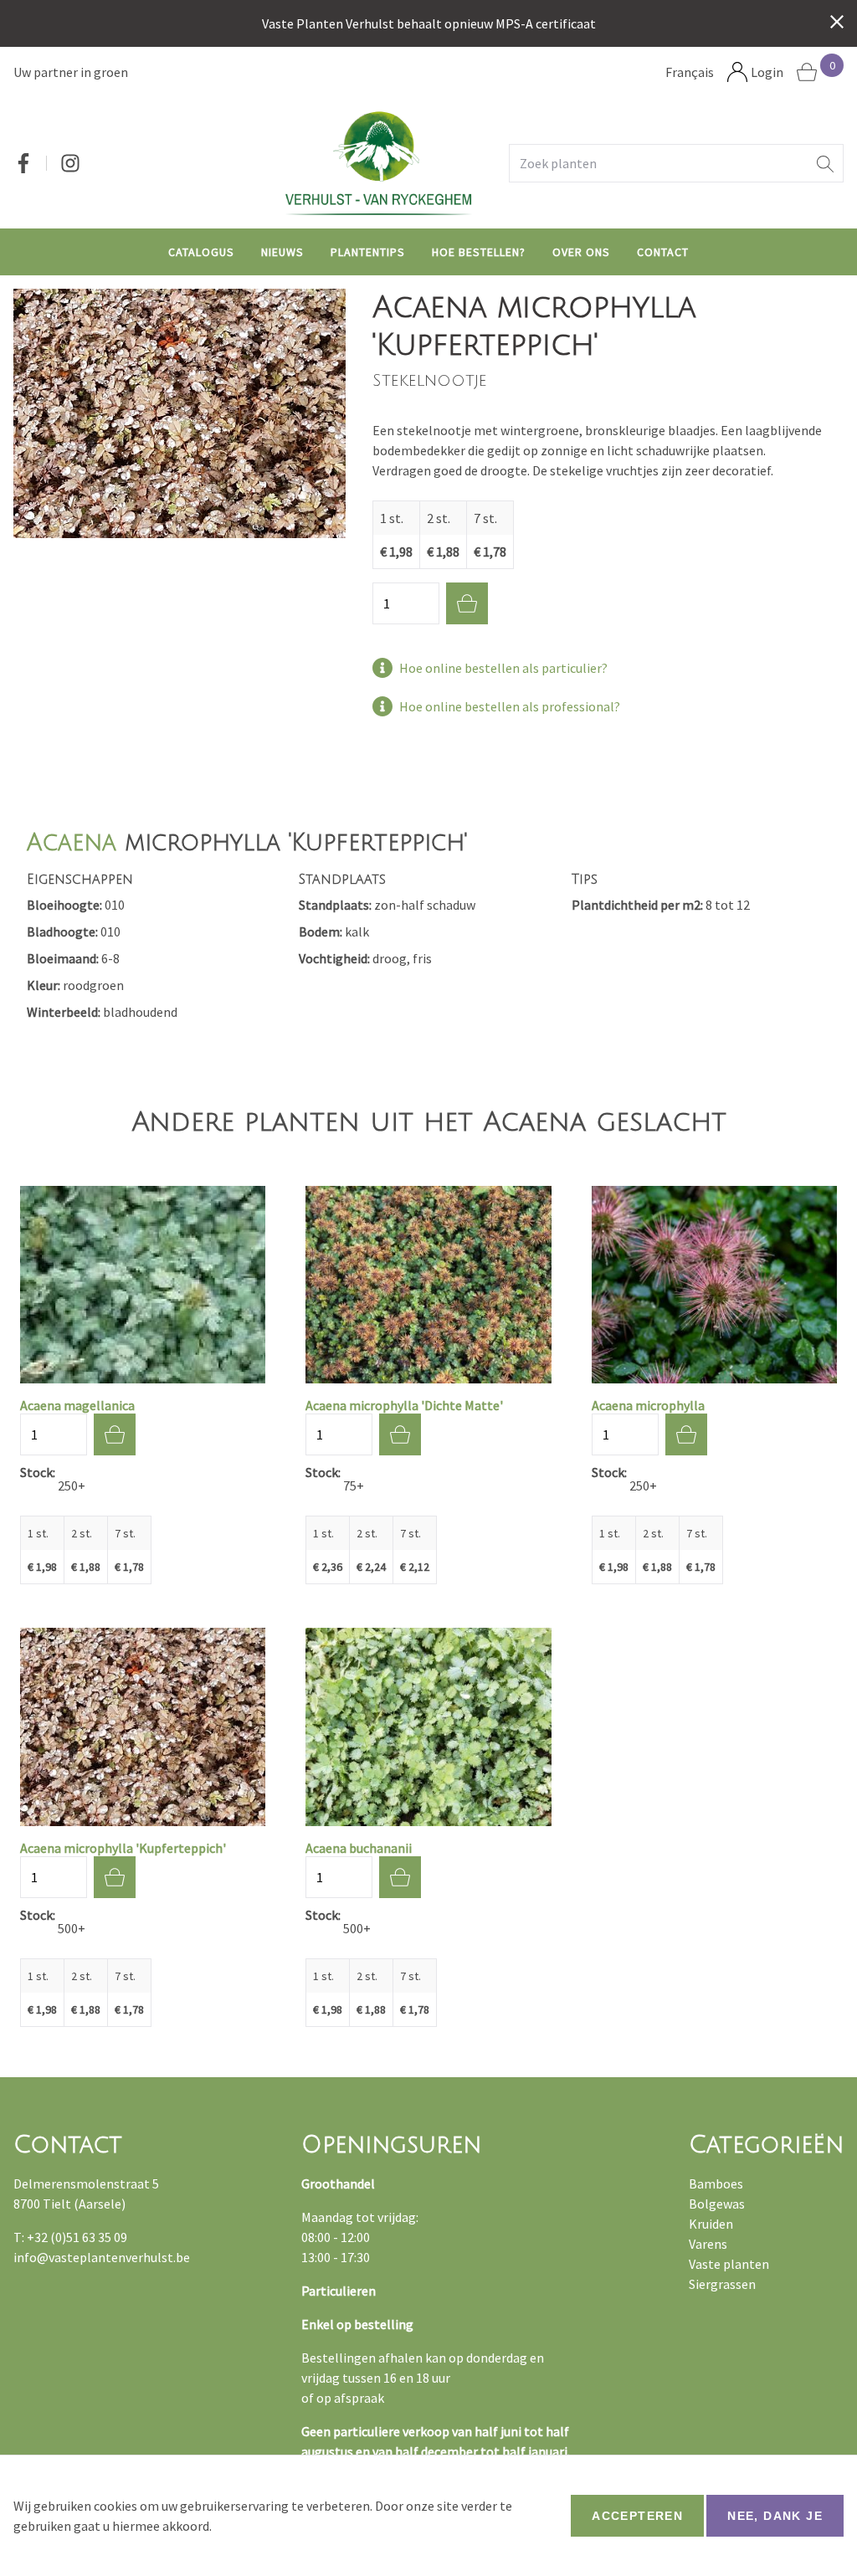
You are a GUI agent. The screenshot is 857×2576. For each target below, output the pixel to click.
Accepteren (637, 2516)
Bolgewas (717, 2204)
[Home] (379, 163)
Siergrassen (722, 2284)
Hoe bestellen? (479, 252)
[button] (825, 163)
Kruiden (711, 2224)
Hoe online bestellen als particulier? (503, 668)
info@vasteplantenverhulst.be (102, 2257)
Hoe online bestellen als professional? (510, 706)
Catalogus (201, 252)
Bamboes (716, 2183)
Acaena (72, 843)
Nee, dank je (775, 2516)
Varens (708, 2244)
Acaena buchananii (359, 1848)
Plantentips (368, 252)
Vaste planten (729, 2264)
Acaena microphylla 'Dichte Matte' (404, 1405)
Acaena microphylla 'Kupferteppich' (123, 1848)
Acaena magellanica (77, 1405)
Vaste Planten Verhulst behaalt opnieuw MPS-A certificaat (429, 23)
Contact (663, 252)
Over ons (581, 252)
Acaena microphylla (648, 1405)
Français (690, 72)
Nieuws (282, 252)
